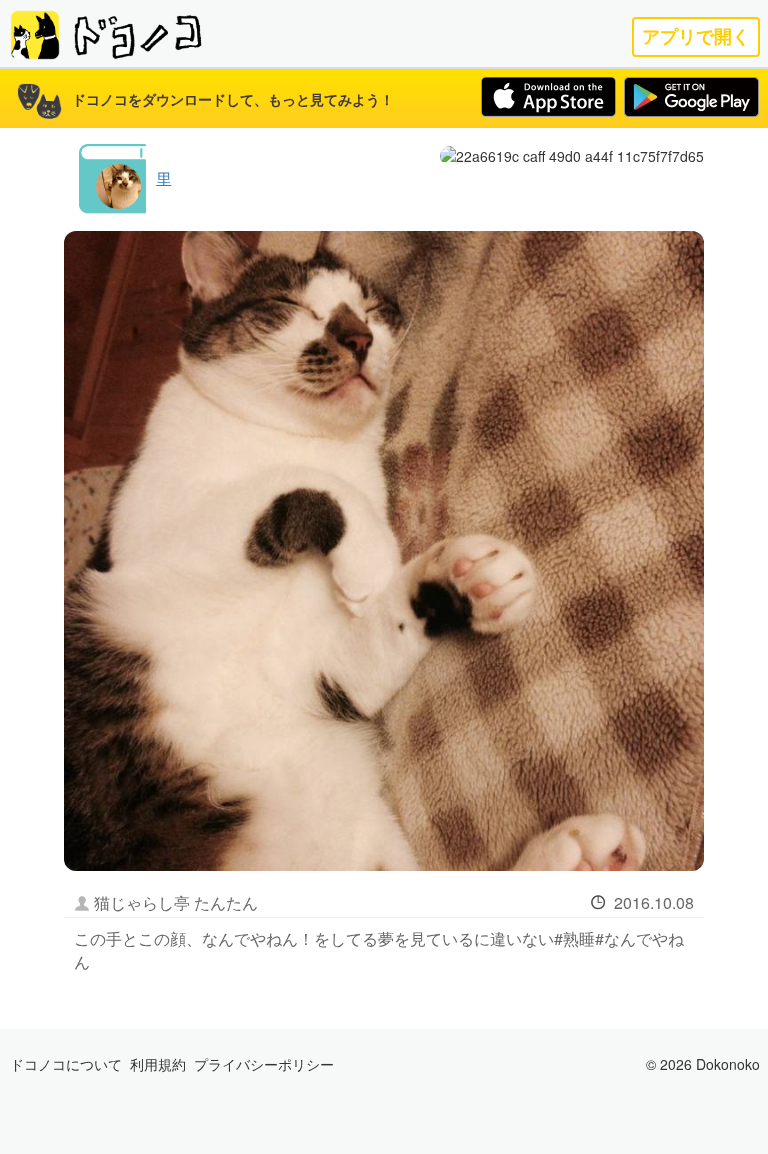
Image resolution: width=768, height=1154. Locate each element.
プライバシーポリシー (264, 1064)
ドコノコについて (66, 1064)
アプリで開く (696, 36)
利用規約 (158, 1064)
